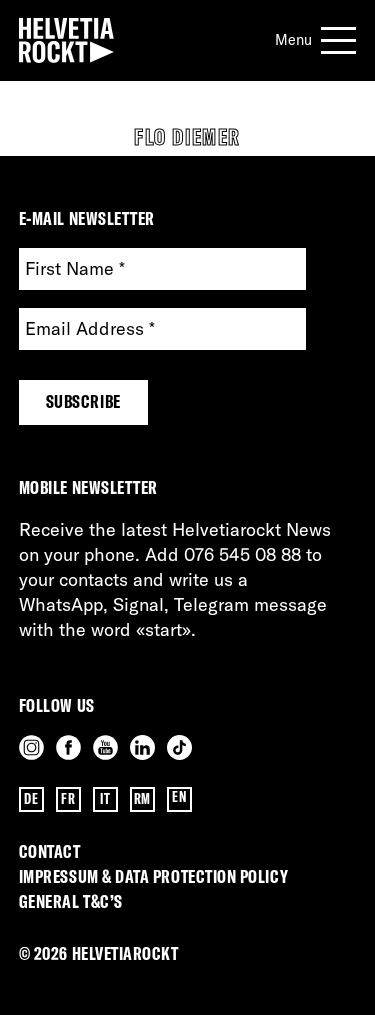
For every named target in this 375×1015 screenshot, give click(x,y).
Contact (50, 851)
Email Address (90, 329)
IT (105, 799)
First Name (75, 269)
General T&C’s (71, 901)
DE (31, 799)
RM (142, 799)
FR (68, 799)
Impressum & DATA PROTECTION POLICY (153, 876)
